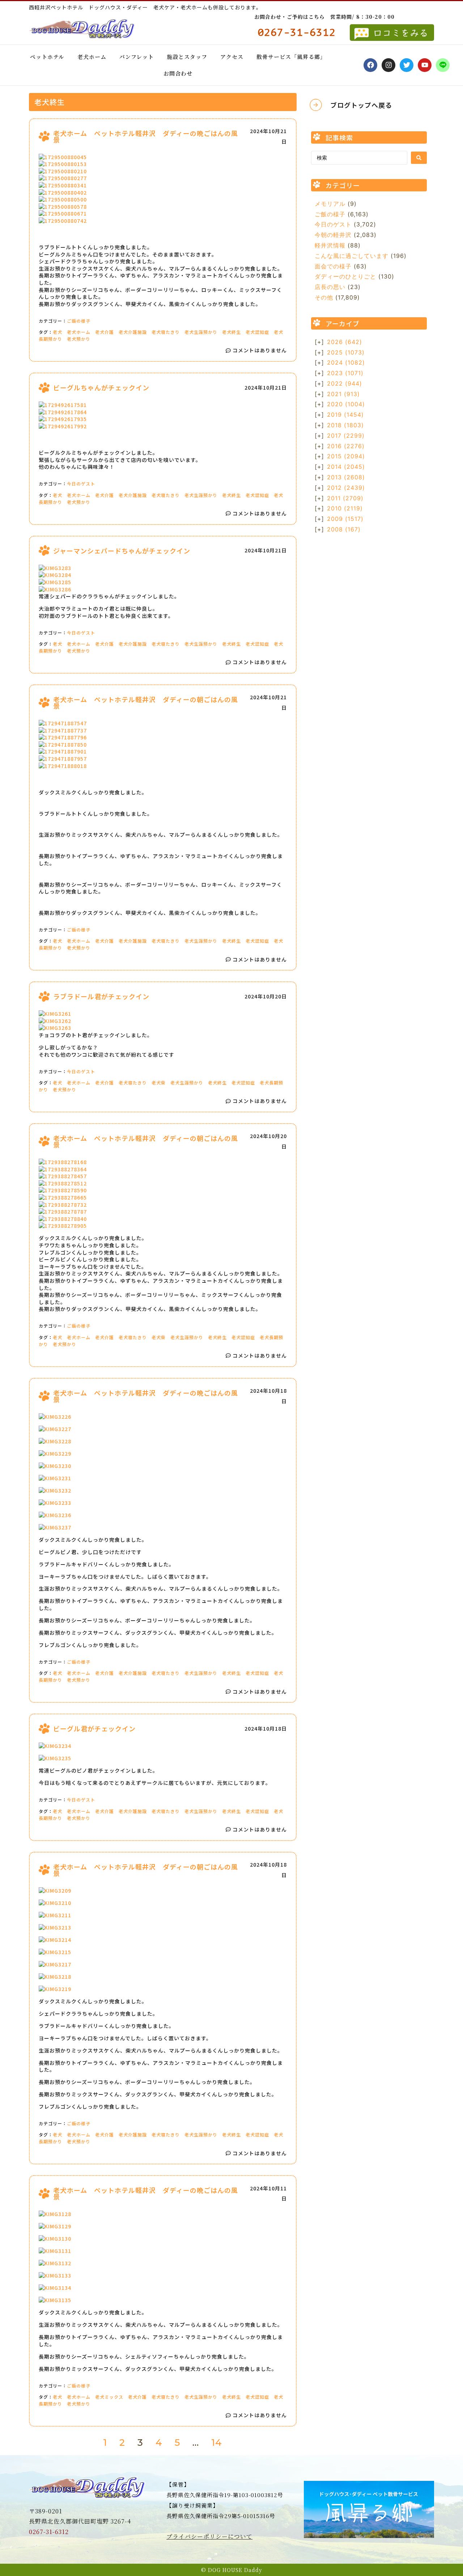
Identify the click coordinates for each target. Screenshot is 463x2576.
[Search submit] (419, 158)
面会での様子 (333, 266)
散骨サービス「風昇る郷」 (291, 57)
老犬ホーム (92, 57)
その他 (324, 297)
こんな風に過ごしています (352, 256)
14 (217, 2443)
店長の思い (330, 287)
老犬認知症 (257, 332)
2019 (345, 415)
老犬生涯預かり (201, 332)
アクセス (232, 57)
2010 (345, 508)
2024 (346, 362)
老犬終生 (231, 332)
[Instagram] (388, 65)
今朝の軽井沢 (333, 235)
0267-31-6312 (49, 2532)
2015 (346, 456)
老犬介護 (105, 332)
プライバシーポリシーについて (209, 2536)
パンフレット (137, 57)
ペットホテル (47, 57)
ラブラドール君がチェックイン (101, 996)
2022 (345, 383)
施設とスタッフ (187, 57)
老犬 (58, 332)
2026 (345, 342)
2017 (346, 436)
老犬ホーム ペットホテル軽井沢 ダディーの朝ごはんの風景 (146, 703)
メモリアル (330, 204)
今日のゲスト (81, 483)
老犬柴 (159, 1083)
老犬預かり (79, 339)
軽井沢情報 (330, 245)
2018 (345, 425)
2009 (345, 519)
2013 (346, 477)
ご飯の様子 (79, 321)
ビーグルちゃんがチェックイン (101, 387)
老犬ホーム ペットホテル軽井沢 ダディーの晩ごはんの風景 (146, 136)
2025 (346, 352)
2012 (346, 488)
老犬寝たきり (166, 332)
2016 (346, 446)
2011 (345, 498)
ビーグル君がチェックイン (94, 1728)
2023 (345, 373)
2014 (346, 467)
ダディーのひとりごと (345, 276)
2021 (343, 394)
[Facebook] (370, 65)
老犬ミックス (109, 2397)
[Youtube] (425, 65)
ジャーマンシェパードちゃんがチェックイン (122, 551)
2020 (346, 404)
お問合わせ (178, 73)
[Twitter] (407, 65)
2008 (344, 529)
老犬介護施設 (133, 332)
